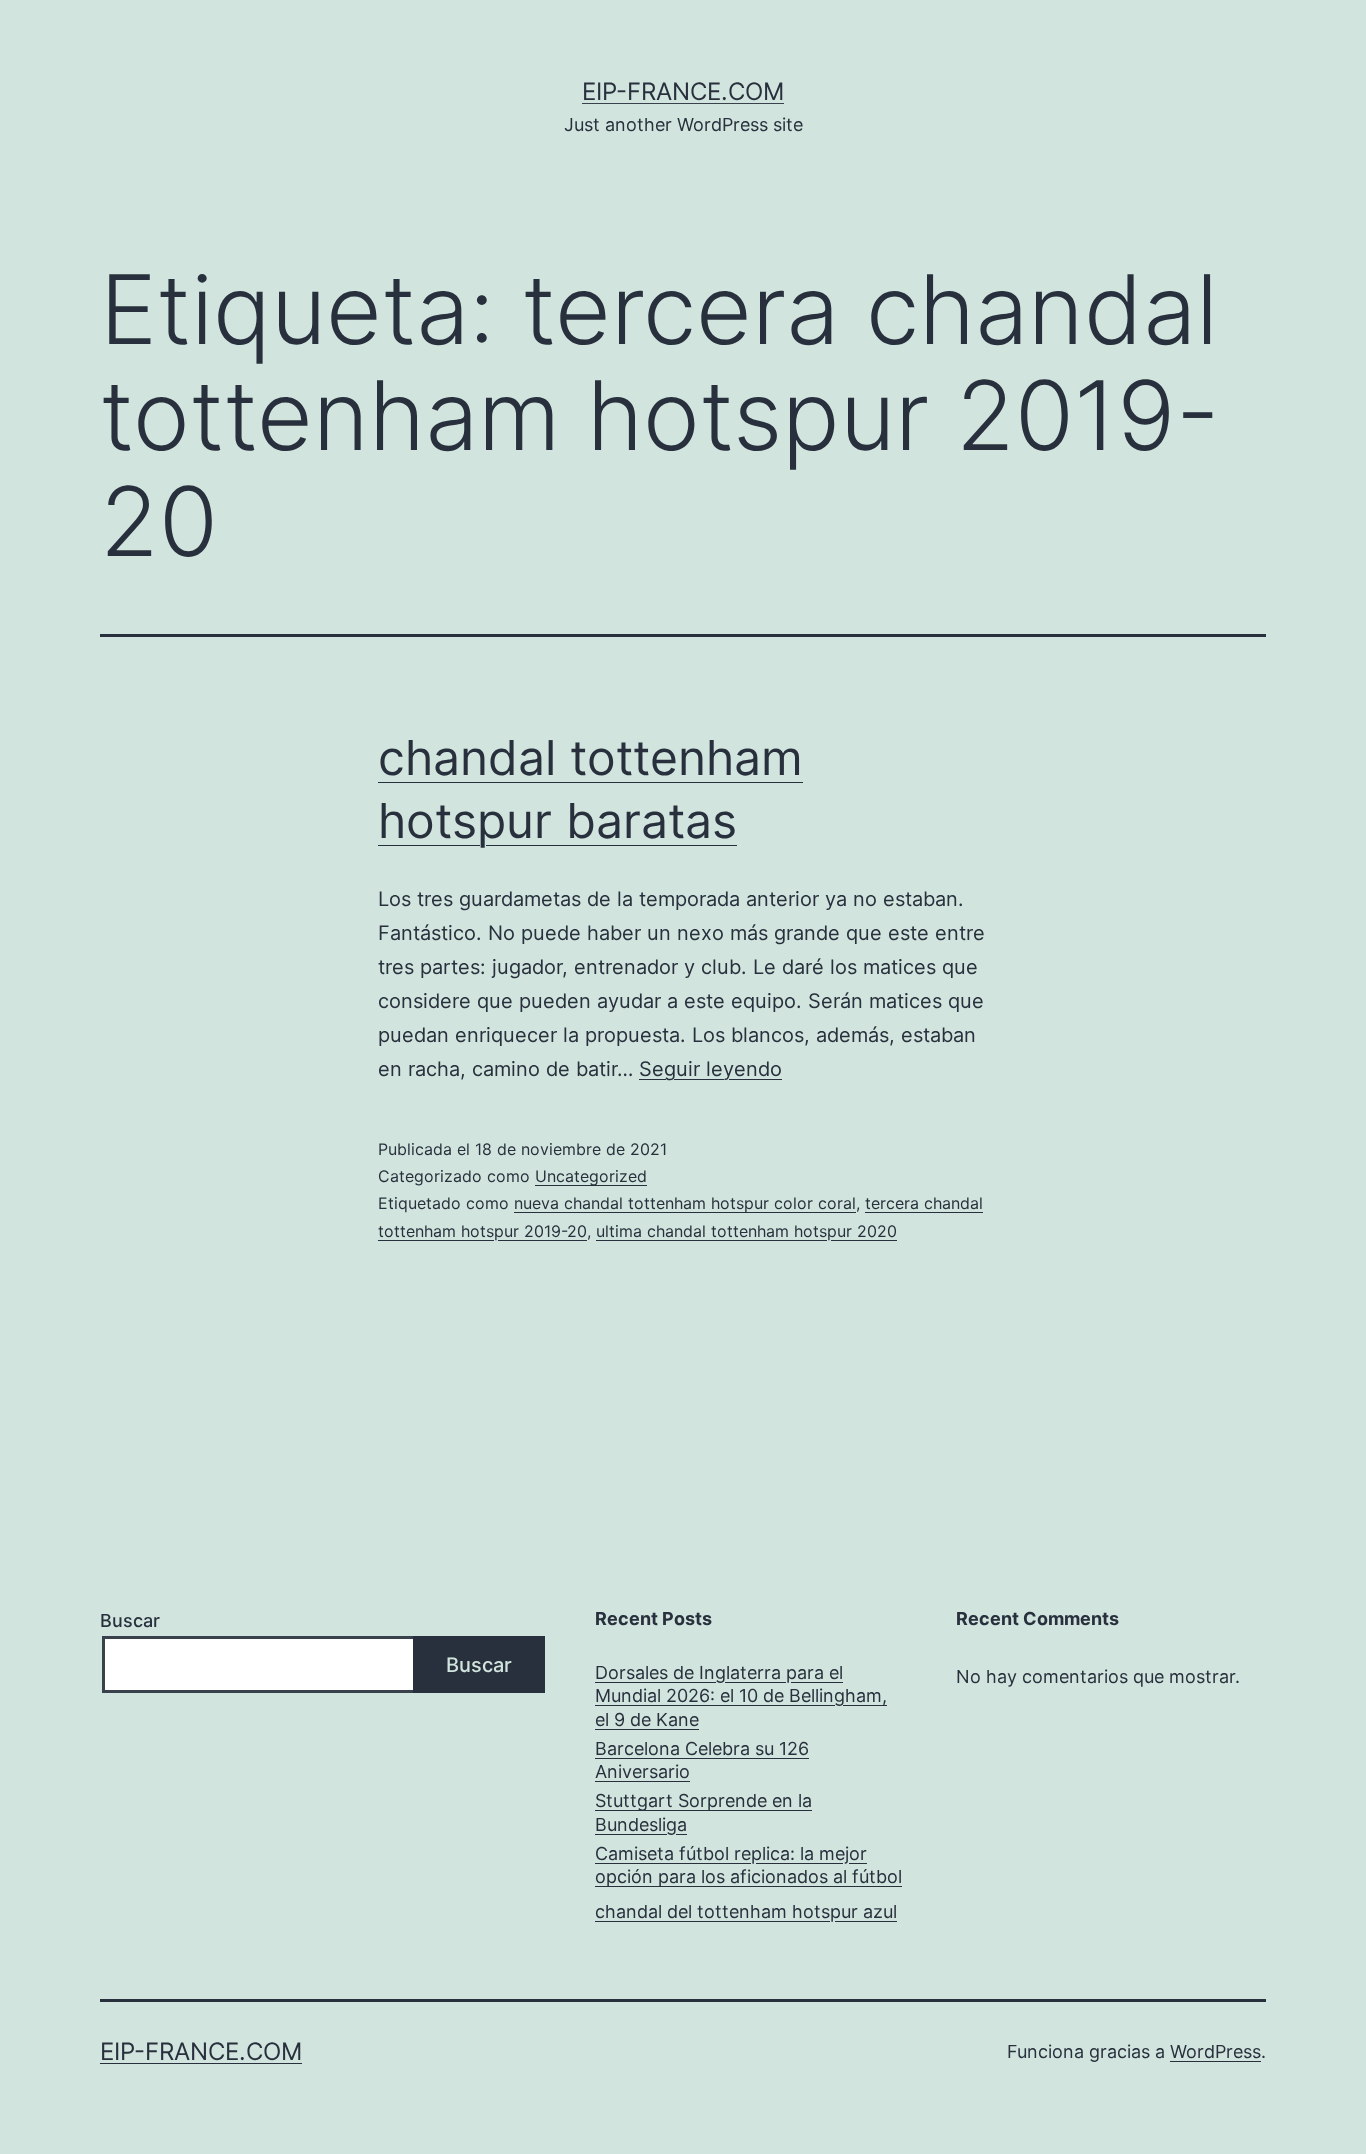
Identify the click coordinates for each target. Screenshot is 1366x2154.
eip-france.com (683, 91)
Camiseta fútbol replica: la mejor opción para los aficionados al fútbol (748, 1865)
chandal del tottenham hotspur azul (746, 1911)
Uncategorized (591, 1176)
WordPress (1215, 2051)
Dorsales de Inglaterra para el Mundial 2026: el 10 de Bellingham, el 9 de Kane (741, 1696)
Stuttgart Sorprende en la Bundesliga (703, 1812)
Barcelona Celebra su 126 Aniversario (702, 1760)
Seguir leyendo (710, 1069)
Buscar (130, 1620)
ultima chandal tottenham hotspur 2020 (746, 1231)
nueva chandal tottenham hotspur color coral (685, 1203)
